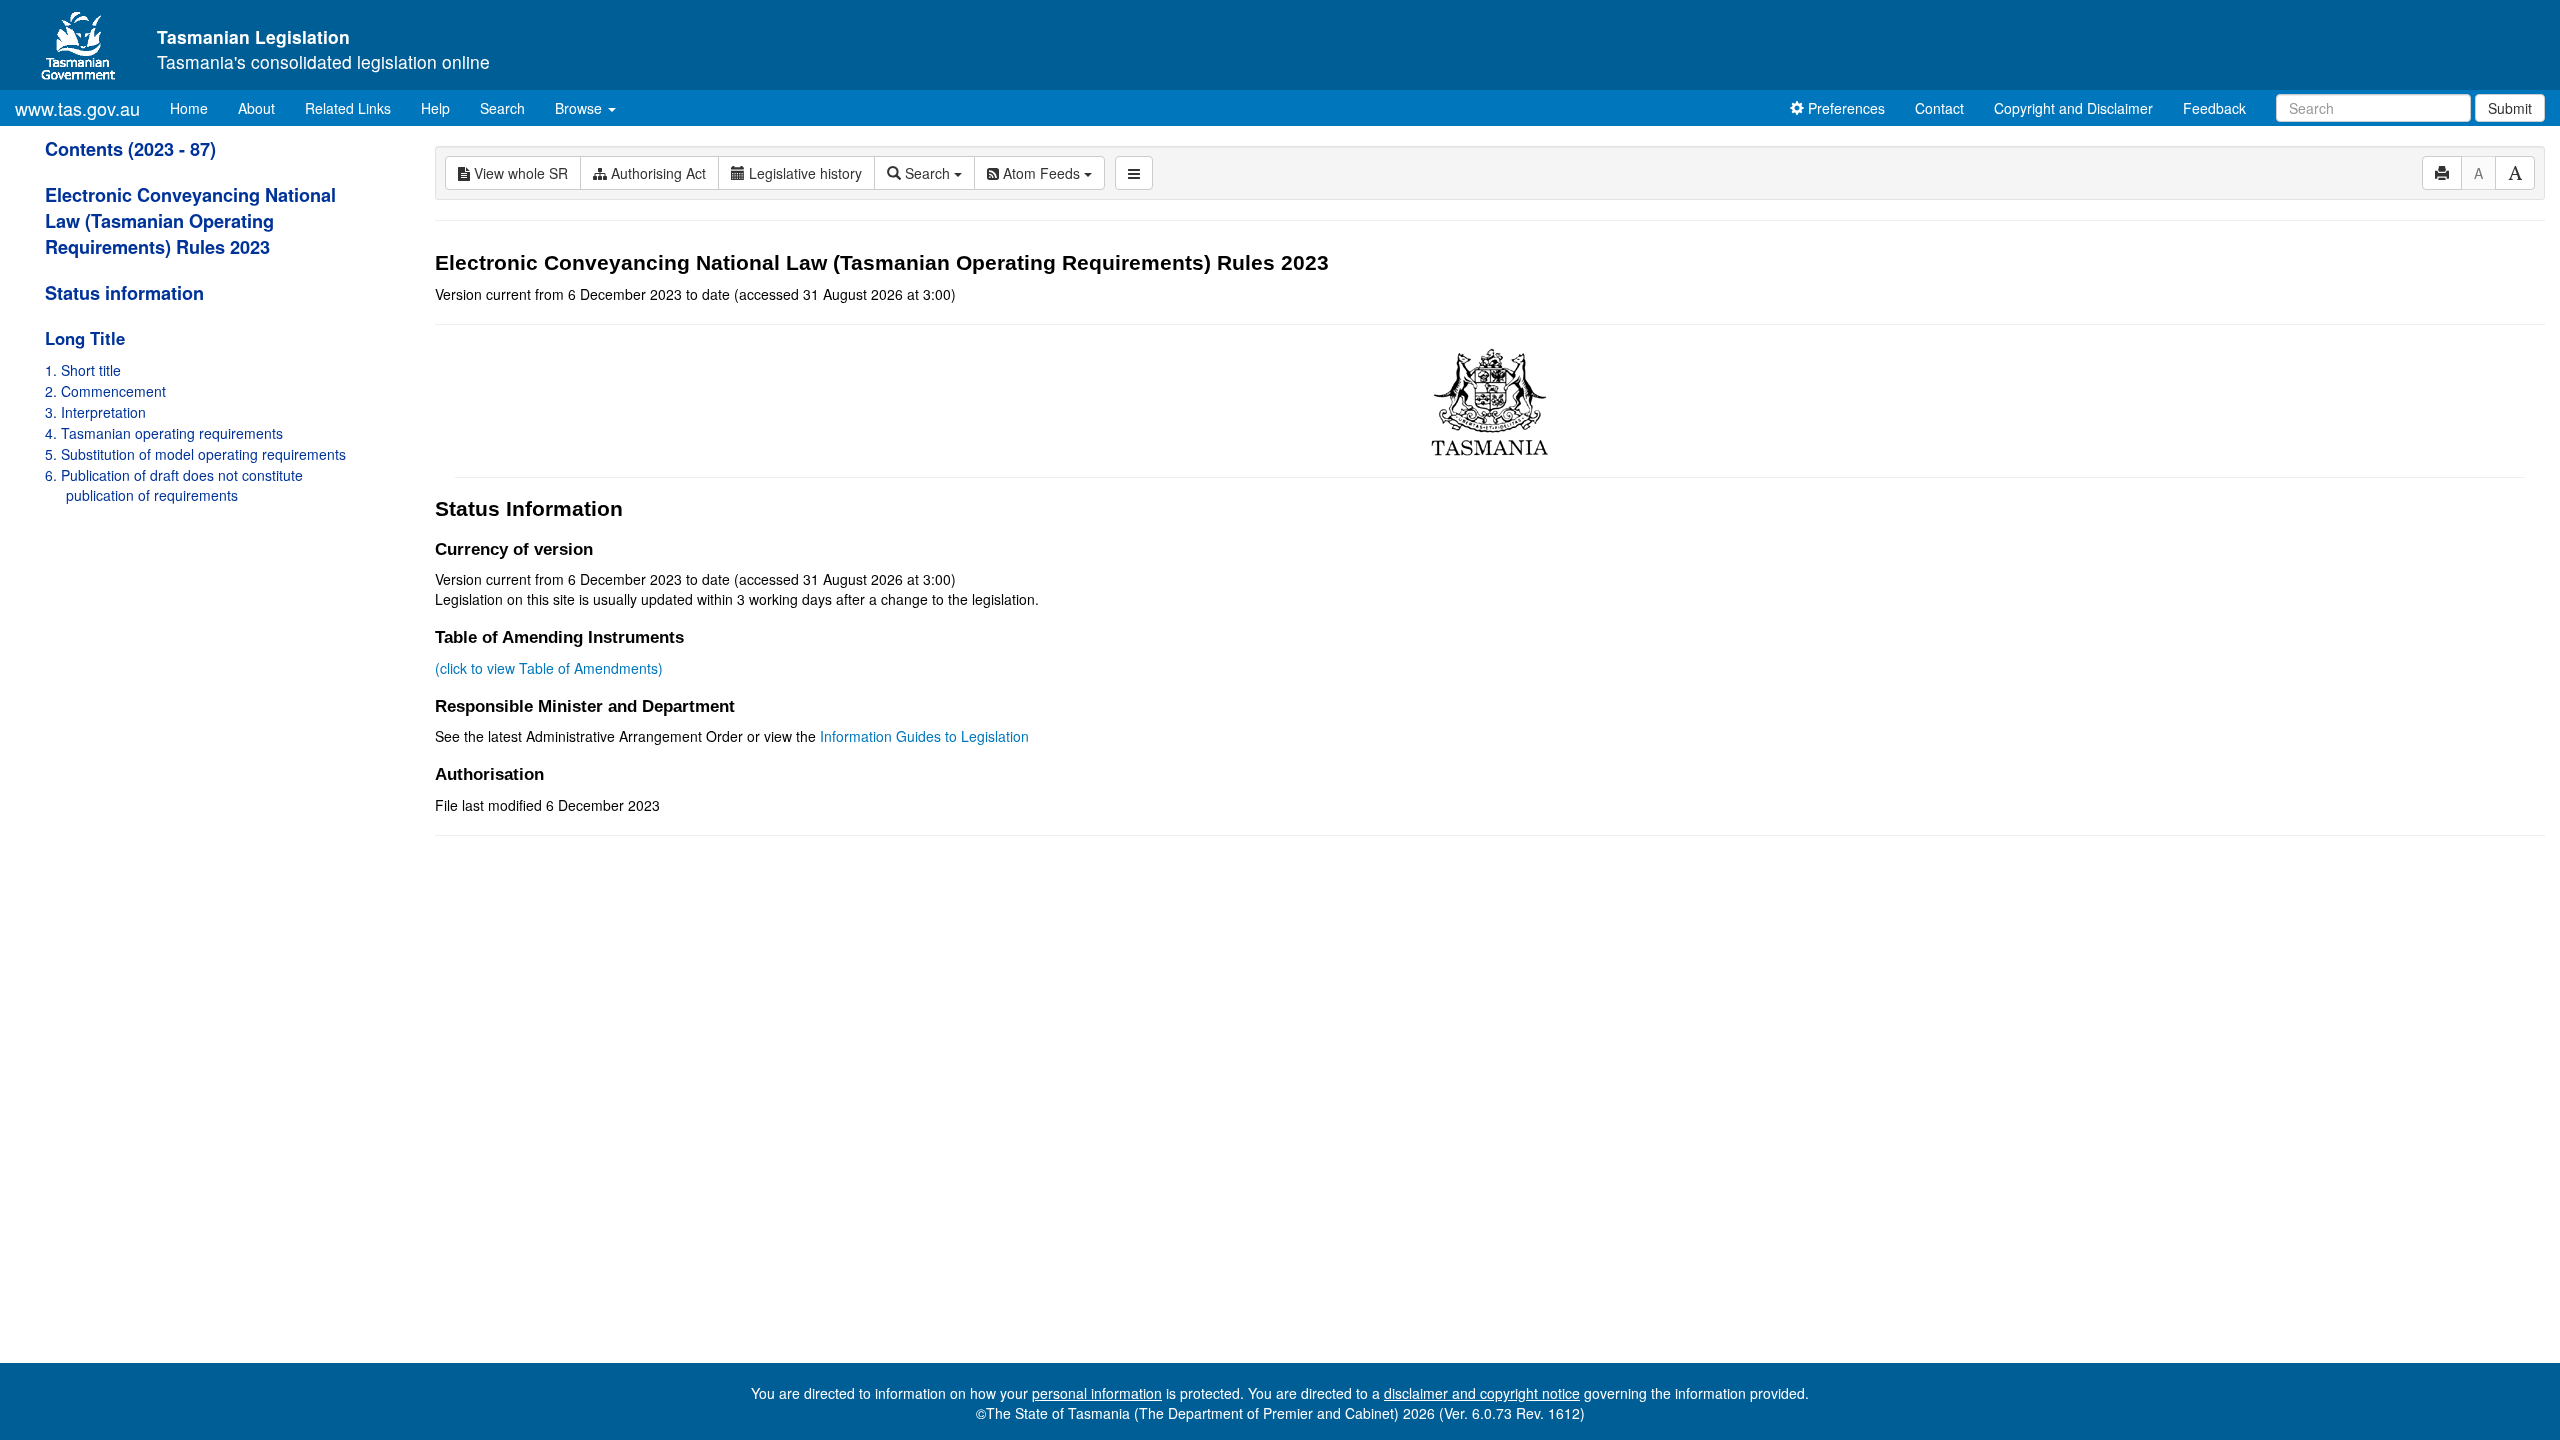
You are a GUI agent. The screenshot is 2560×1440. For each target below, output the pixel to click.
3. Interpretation (95, 412)
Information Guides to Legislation (924, 736)
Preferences (1844, 108)
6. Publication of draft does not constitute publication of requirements (174, 485)
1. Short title (83, 370)
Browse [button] (580, 108)
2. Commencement (105, 391)
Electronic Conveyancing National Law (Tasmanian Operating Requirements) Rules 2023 (190, 221)
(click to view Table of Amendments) (549, 668)
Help (435, 108)
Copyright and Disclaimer (2073, 108)
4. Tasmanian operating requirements (164, 433)
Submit (2510, 108)
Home (196, 107)
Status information (124, 293)
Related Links (348, 108)
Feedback (2214, 108)
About (256, 108)
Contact (1939, 108)
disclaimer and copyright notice (1482, 1393)
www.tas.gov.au (77, 108)
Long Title (85, 338)
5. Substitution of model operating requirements (195, 454)
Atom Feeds (1041, 173)
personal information (1097, 1393)
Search (502, 108)
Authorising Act (656, 173)
